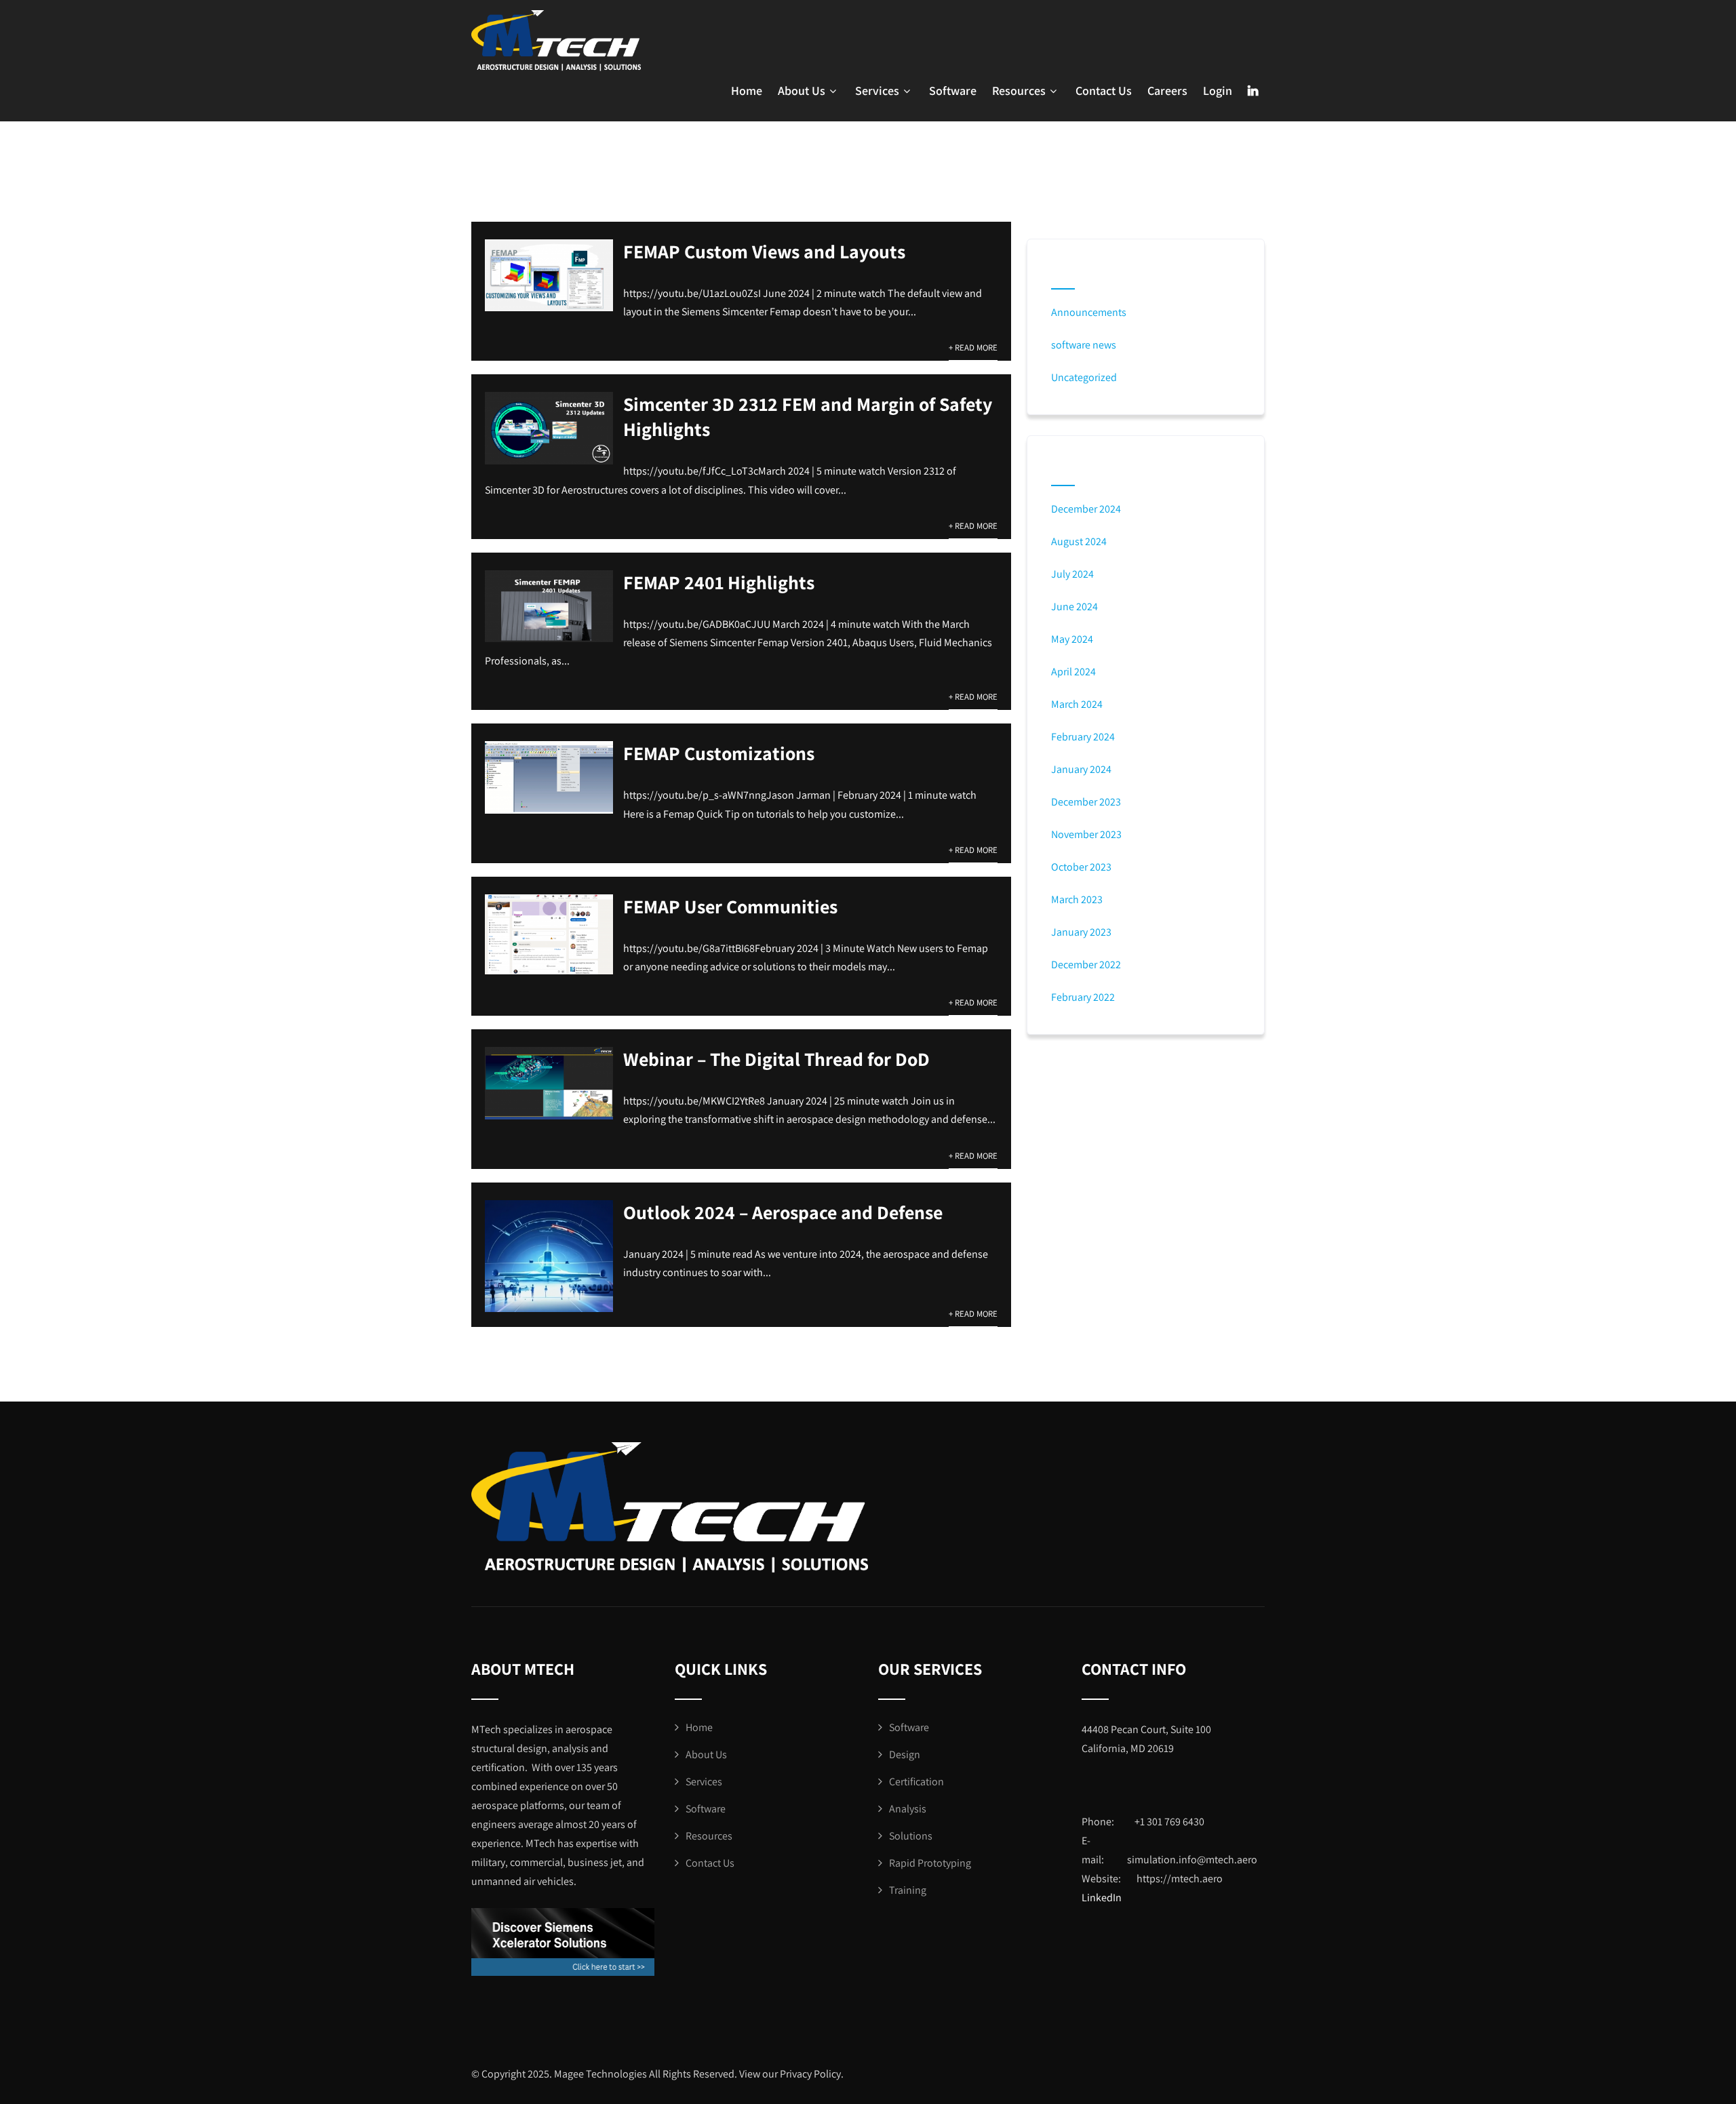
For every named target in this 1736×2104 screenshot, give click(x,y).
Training (908, 1890)
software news (1084, 345)
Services (877, 91)
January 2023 (1081, 932)
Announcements (1089, 312)
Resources (1019, 91)
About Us (802, 91)
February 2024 (1083, 737)
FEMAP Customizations (719, 753)
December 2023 (1086, 802)
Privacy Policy (810, 2074)
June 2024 (1074, 607)
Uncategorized (1084, 377)
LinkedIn (1102, 1898)
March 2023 (1077, 899)
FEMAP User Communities (730, 906)
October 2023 (1081, 867)
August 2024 (1079, 541)
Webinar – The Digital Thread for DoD (776, 1059)
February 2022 (1083, 997)
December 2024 (1086, 509)
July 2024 (1072, 574)
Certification (916, 1782)
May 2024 (1072, 639)
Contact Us (1104, 91)
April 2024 (1073, 672)
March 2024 (1077, 704)
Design (905, 1754)
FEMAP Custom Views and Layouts (764, 251)
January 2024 (1081, 769)
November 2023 (1086, 834)
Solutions (911, 1836)
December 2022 (1086, 965)
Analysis (908, 1809)
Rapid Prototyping (930, 1863)
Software (953, 91)
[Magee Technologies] (556, 41)
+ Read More (973, 348)
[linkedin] (1253, 91)
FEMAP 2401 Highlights (719, 582)
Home (747, 91)
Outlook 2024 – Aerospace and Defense (783, 1212)
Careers (1167, 91)
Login (1218, 91)
